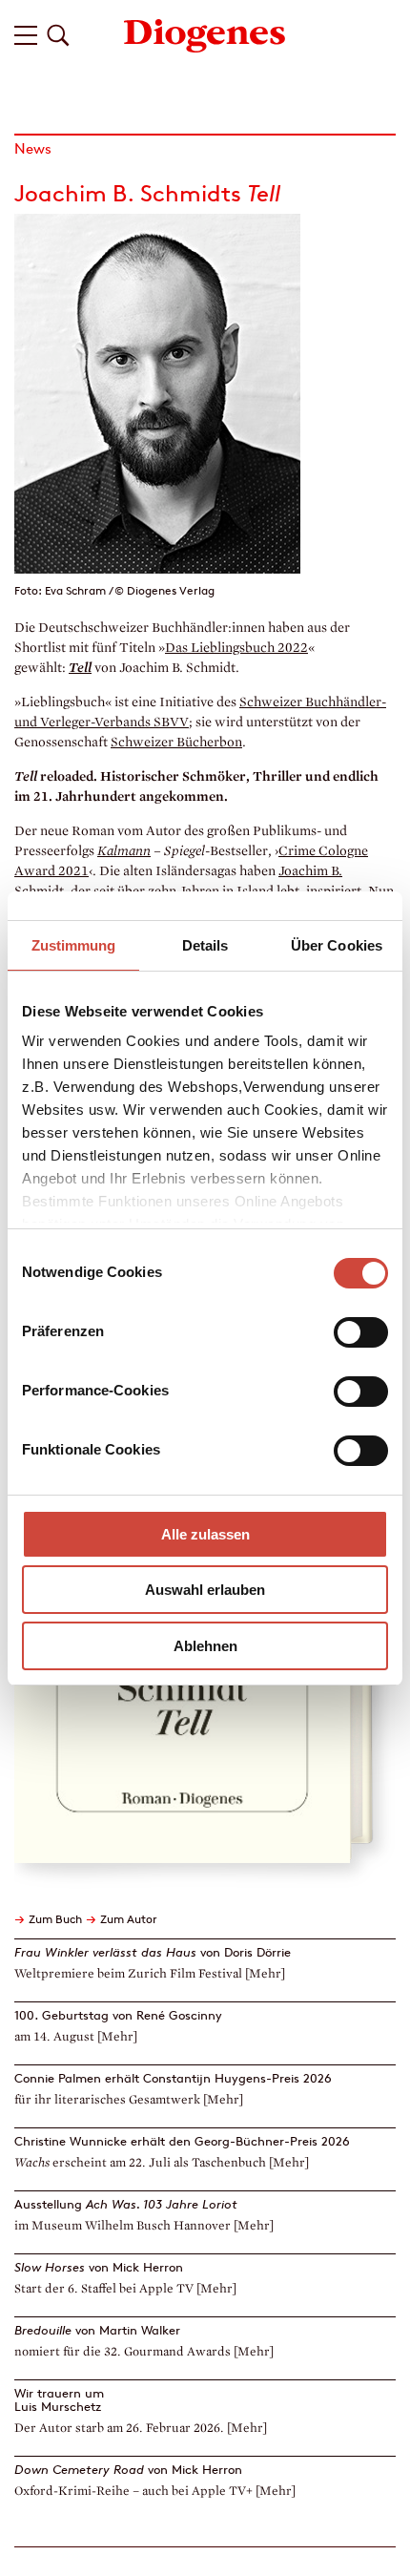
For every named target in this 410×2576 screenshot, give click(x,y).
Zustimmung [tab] (74, 945)
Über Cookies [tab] (337, 945)
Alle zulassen (205, 1534)
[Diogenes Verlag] (205, 34)
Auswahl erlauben (205, 1590)
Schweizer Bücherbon (176, 742)
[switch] (361, 1332)
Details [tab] (205, 945)
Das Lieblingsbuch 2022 (236, 648)
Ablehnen (205, 1646)
